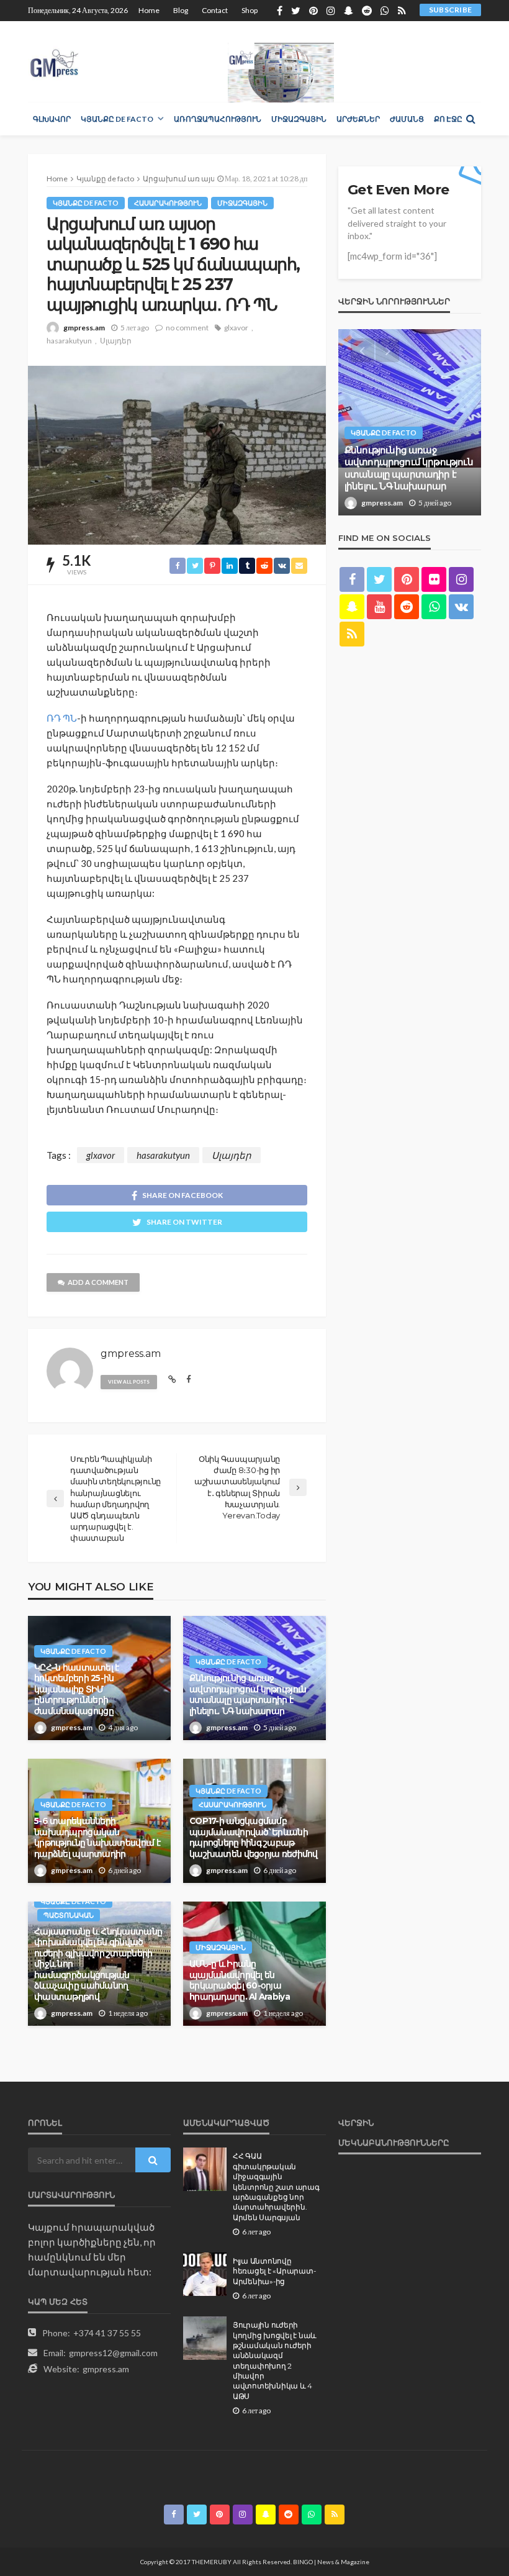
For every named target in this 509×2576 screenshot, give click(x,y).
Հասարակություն (168, 203)
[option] (410, 422)
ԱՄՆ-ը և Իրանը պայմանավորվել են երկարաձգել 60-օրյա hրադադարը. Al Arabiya (240, 1980)
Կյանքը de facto (117, 119)
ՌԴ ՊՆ (62, 718)
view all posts (129, 1382)
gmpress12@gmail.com (113, 2353)
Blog (181, 10)
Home (149, 10)
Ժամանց (407, 119)
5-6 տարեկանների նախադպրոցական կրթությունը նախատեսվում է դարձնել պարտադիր (97, 1837)
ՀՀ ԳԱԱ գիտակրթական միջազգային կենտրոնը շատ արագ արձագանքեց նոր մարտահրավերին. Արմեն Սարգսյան (276, 2187)
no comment (187, 328)
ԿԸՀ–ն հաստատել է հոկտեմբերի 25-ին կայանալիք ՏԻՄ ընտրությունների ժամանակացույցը (76, 1689)
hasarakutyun (69, 341)
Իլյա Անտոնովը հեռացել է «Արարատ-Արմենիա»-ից (274, 2271)
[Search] (471, 119)
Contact (215, 10)
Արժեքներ (358, 119)
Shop (250, 10)
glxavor (236, 328)
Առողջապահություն (218, 119)
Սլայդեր (116, 341)
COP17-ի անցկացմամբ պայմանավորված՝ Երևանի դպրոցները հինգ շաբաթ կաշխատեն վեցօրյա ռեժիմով (254, 1837)
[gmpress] (54, 60)
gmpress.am (84, 328)
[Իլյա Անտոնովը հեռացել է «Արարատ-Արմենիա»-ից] (205, 2274)
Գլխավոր (52, 119)
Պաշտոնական (69, 1915)
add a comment (98, 1282)
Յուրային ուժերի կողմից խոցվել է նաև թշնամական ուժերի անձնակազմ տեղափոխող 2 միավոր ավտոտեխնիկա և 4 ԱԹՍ (275, 2361)
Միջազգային (299, 119)
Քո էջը (448, 119)
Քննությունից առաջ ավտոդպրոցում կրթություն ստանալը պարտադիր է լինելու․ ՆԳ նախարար (248, 1694)
